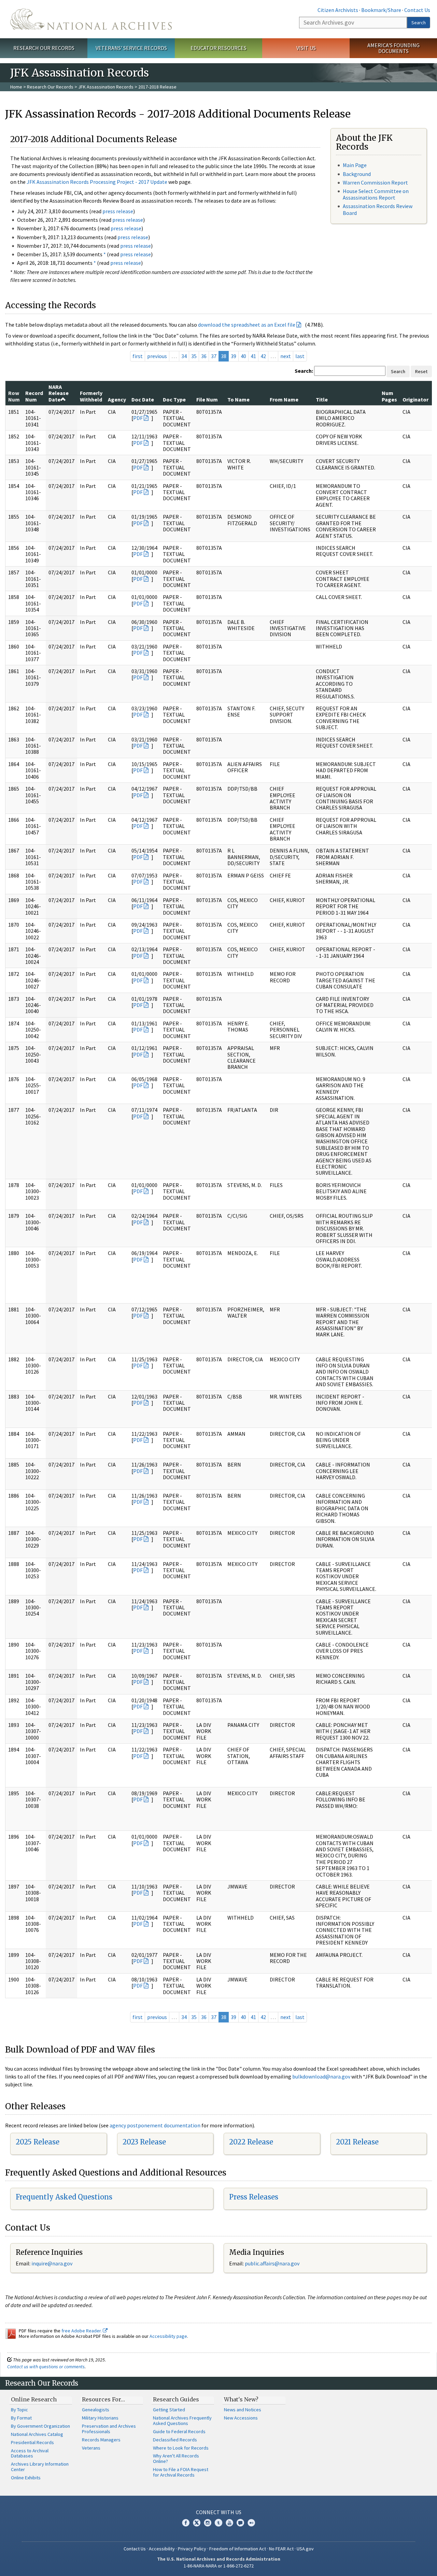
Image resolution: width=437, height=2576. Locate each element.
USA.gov (305, 2549)
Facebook (186, 2523)
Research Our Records (44, 48)
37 (214, 356)
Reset (421, 371)
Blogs (240, 2523)
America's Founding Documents (393, 48)
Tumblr (218, 2523)
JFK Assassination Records (106, 87)
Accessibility (162, 2549)
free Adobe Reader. (82, 2331)
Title (322, 399)
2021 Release (357, 2142)
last (300, 356)
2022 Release (251, 2142)
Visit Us (306, 48)
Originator (415, 399)
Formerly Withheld (91, 396)
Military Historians (100, 2418)
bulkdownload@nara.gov (321, 2076)
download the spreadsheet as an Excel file (247, 325)
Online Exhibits (26, 2478)
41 (253, 356)
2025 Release (38, 2142)
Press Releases (254, 2197)
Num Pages (389, 396)
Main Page (355, 165)
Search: (304, 371)
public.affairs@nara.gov (272, 2263)
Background (357, 174)
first (138, 356)
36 (204, 356)
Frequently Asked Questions (64, 2197)
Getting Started (169, 2410)
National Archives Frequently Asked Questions (182, 2421)
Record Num (34, 396)
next (286, 356)
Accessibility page (168, 2336)
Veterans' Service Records (131, 48)
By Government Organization (40, 2426)
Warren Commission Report (375, 182)
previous (157, 356)
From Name (284, 399)
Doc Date (143, 399)
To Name (238, 399)
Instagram (208, 2523)
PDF (138, 418)
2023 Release (144, 2142)
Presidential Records (32, 2442)
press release (118, 211)
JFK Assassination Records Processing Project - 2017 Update (97, 182)
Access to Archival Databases (30, 2453)
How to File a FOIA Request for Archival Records (181, 2472)
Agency (117, 399)
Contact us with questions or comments (46, 2367)
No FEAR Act (281, 2549)
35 (194, 356)
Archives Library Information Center (40, 2467)
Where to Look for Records (181, 2448)
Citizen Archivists (338, 10)
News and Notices (243, 2410)
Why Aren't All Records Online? (176, 2458)
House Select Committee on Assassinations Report (376, 194)
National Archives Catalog (37, 2434)
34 (184, 356)
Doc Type (174, 399)
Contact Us (417, 10)
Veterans (91, 2448)
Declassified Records (175, 2440)
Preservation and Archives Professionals (109, 2429)
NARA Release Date (59, 393)
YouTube (229, 2523)
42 (263, 356)
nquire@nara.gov (53, 2263)
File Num (207, 399)
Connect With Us (219, 2512)
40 (243, 356)
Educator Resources (218, 48)
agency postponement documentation (155, 2125)
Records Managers (101, 2440)
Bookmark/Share (381, 10)
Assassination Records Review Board (378, 209)
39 (234, 356)
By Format (21, 2418)
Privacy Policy (192, 2549)
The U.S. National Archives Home (91, 19)
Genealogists (96, 2410)
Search (419, 23)
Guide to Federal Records (179, 2431)
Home (16, 87)
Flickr (251, 2523)
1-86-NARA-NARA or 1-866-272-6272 (219, 2566)
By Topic (19, 2410)
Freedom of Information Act (238, 2549)
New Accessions (241, 2418)
